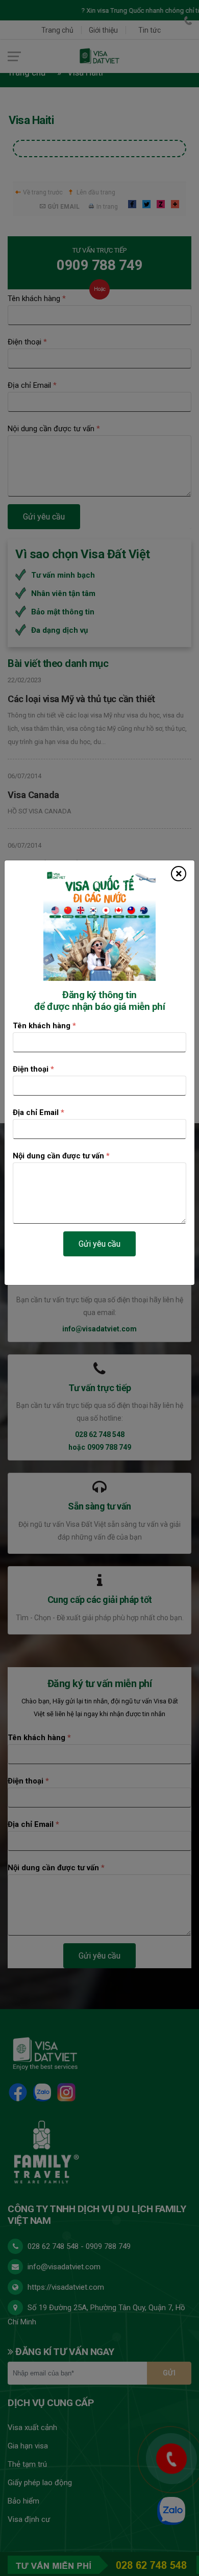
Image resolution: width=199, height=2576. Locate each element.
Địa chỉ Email (39, 1112)
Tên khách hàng (44, 1026)
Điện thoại (33, 1069)
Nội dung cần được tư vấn (61, 1156)
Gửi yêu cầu (99, 1244)
